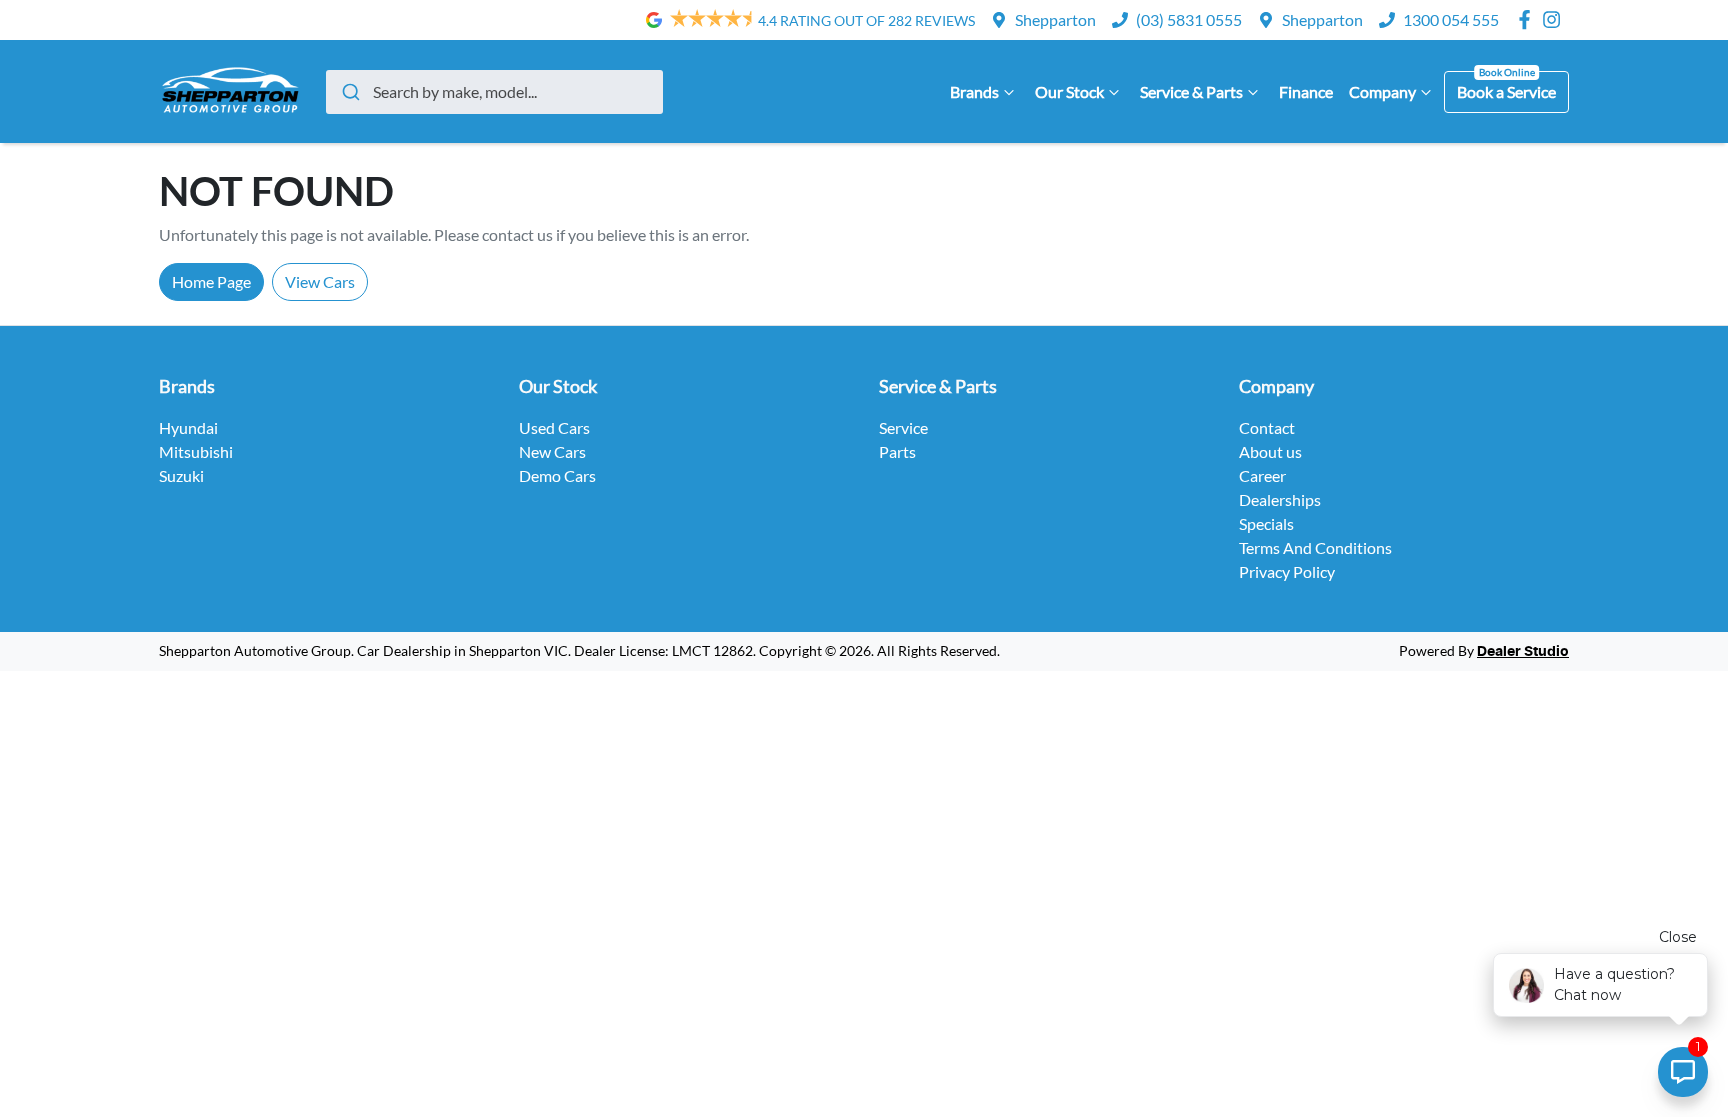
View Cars (320, 281)
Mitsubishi (196, 451)
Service (903, 427)
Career (1262, 475)
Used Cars (554, 427)
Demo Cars (557, 475)
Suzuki (181, 475)
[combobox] (494, 92)
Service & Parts (1191, 91)
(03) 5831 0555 (1189, 19)
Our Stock (1069, 91)
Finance (1306, 91)
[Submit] (349, 92)
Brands (974, 91)
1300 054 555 (1451, 19)
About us (1270, 451)
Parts (897, 451)
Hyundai (188, 427)
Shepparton (1055, 19)
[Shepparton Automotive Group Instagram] (1555, 19)
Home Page (211, 281)
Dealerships (1280, 499)
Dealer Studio (1523, 652)
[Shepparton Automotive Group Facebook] (1528, 19)
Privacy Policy (1287, 571)
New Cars (552, 451)
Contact (1267, 427)
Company (1382, 91)
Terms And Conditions (1315, 547)
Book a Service (1506, 91)
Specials (1266, 523)
